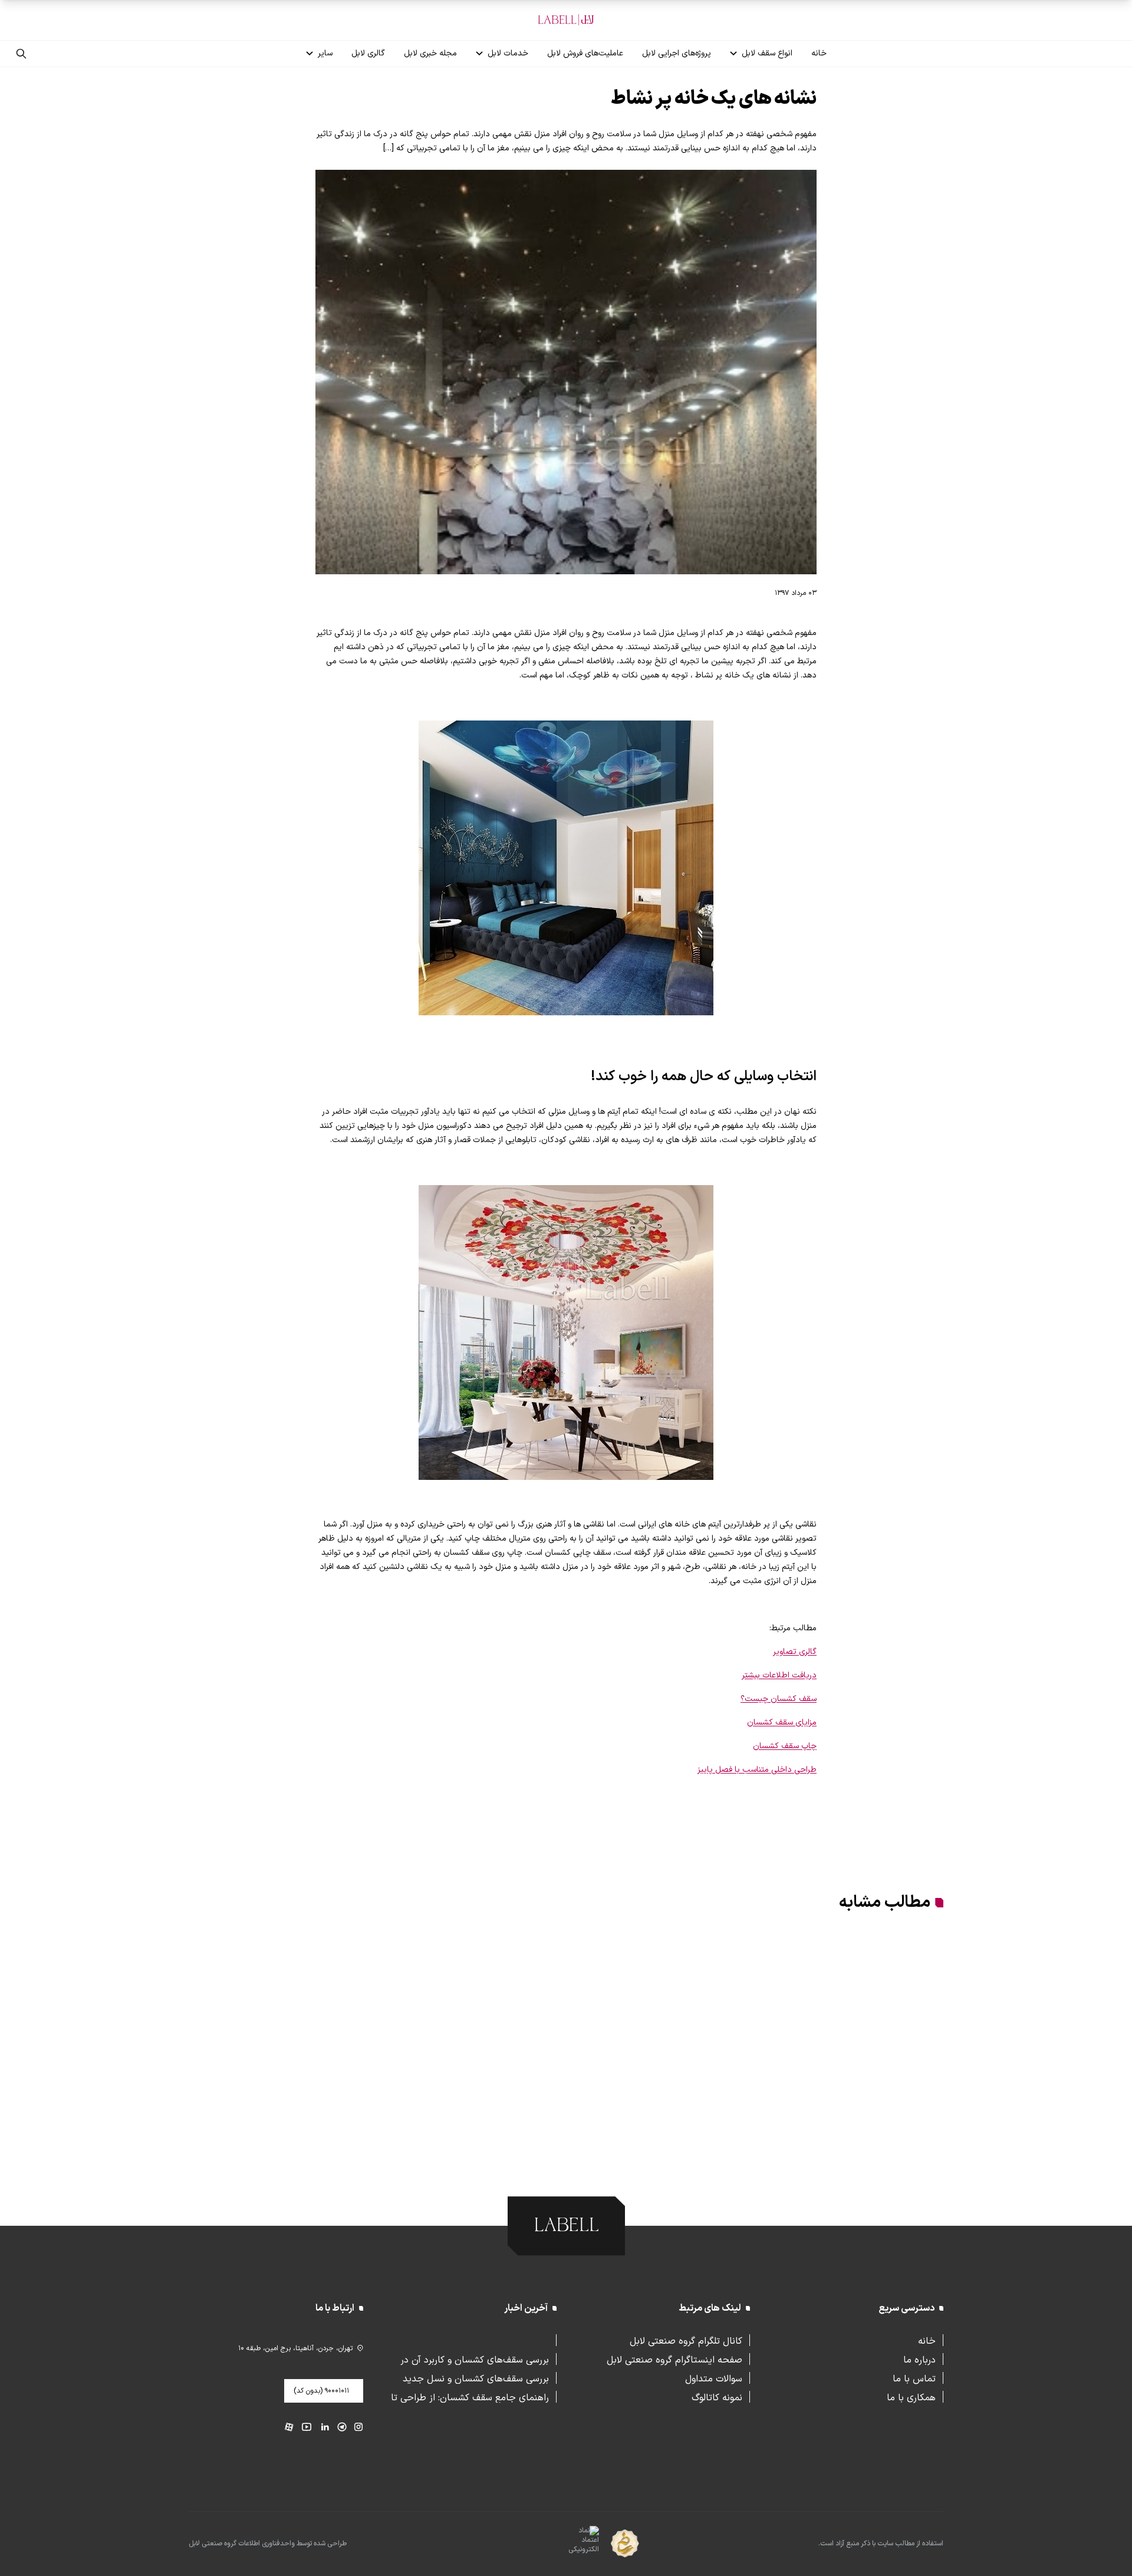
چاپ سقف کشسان (785, 1746)
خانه (819, 53)
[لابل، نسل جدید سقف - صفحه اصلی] (566, 20)
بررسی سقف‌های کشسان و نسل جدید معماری (476, 2378)
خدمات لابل (508, 53)
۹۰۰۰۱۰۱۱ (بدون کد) (321, 2391)
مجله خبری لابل (430, 53)
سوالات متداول (714, 2378)
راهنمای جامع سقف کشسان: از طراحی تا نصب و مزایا (470, 2397)
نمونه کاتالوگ (717, 2397)
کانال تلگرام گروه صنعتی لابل (686, 2340)
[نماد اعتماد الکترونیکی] (563, 2544)
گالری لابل (368, 53)
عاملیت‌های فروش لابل (585, 53)
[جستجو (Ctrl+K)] (21, 54)
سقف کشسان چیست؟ (779, 1699)
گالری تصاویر (795, 1652)
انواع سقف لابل (767, 53)
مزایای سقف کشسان (782, 1723)
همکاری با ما (911, 2397)
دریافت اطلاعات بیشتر (779, 1675)
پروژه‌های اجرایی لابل (677, 53)
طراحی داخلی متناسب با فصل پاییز (757, 1770)
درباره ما (919, 2359)
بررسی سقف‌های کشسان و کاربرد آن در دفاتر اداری (475, 2359)
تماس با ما (914, 2378)
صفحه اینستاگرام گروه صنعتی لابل (674, 2359)
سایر (325, 53)
